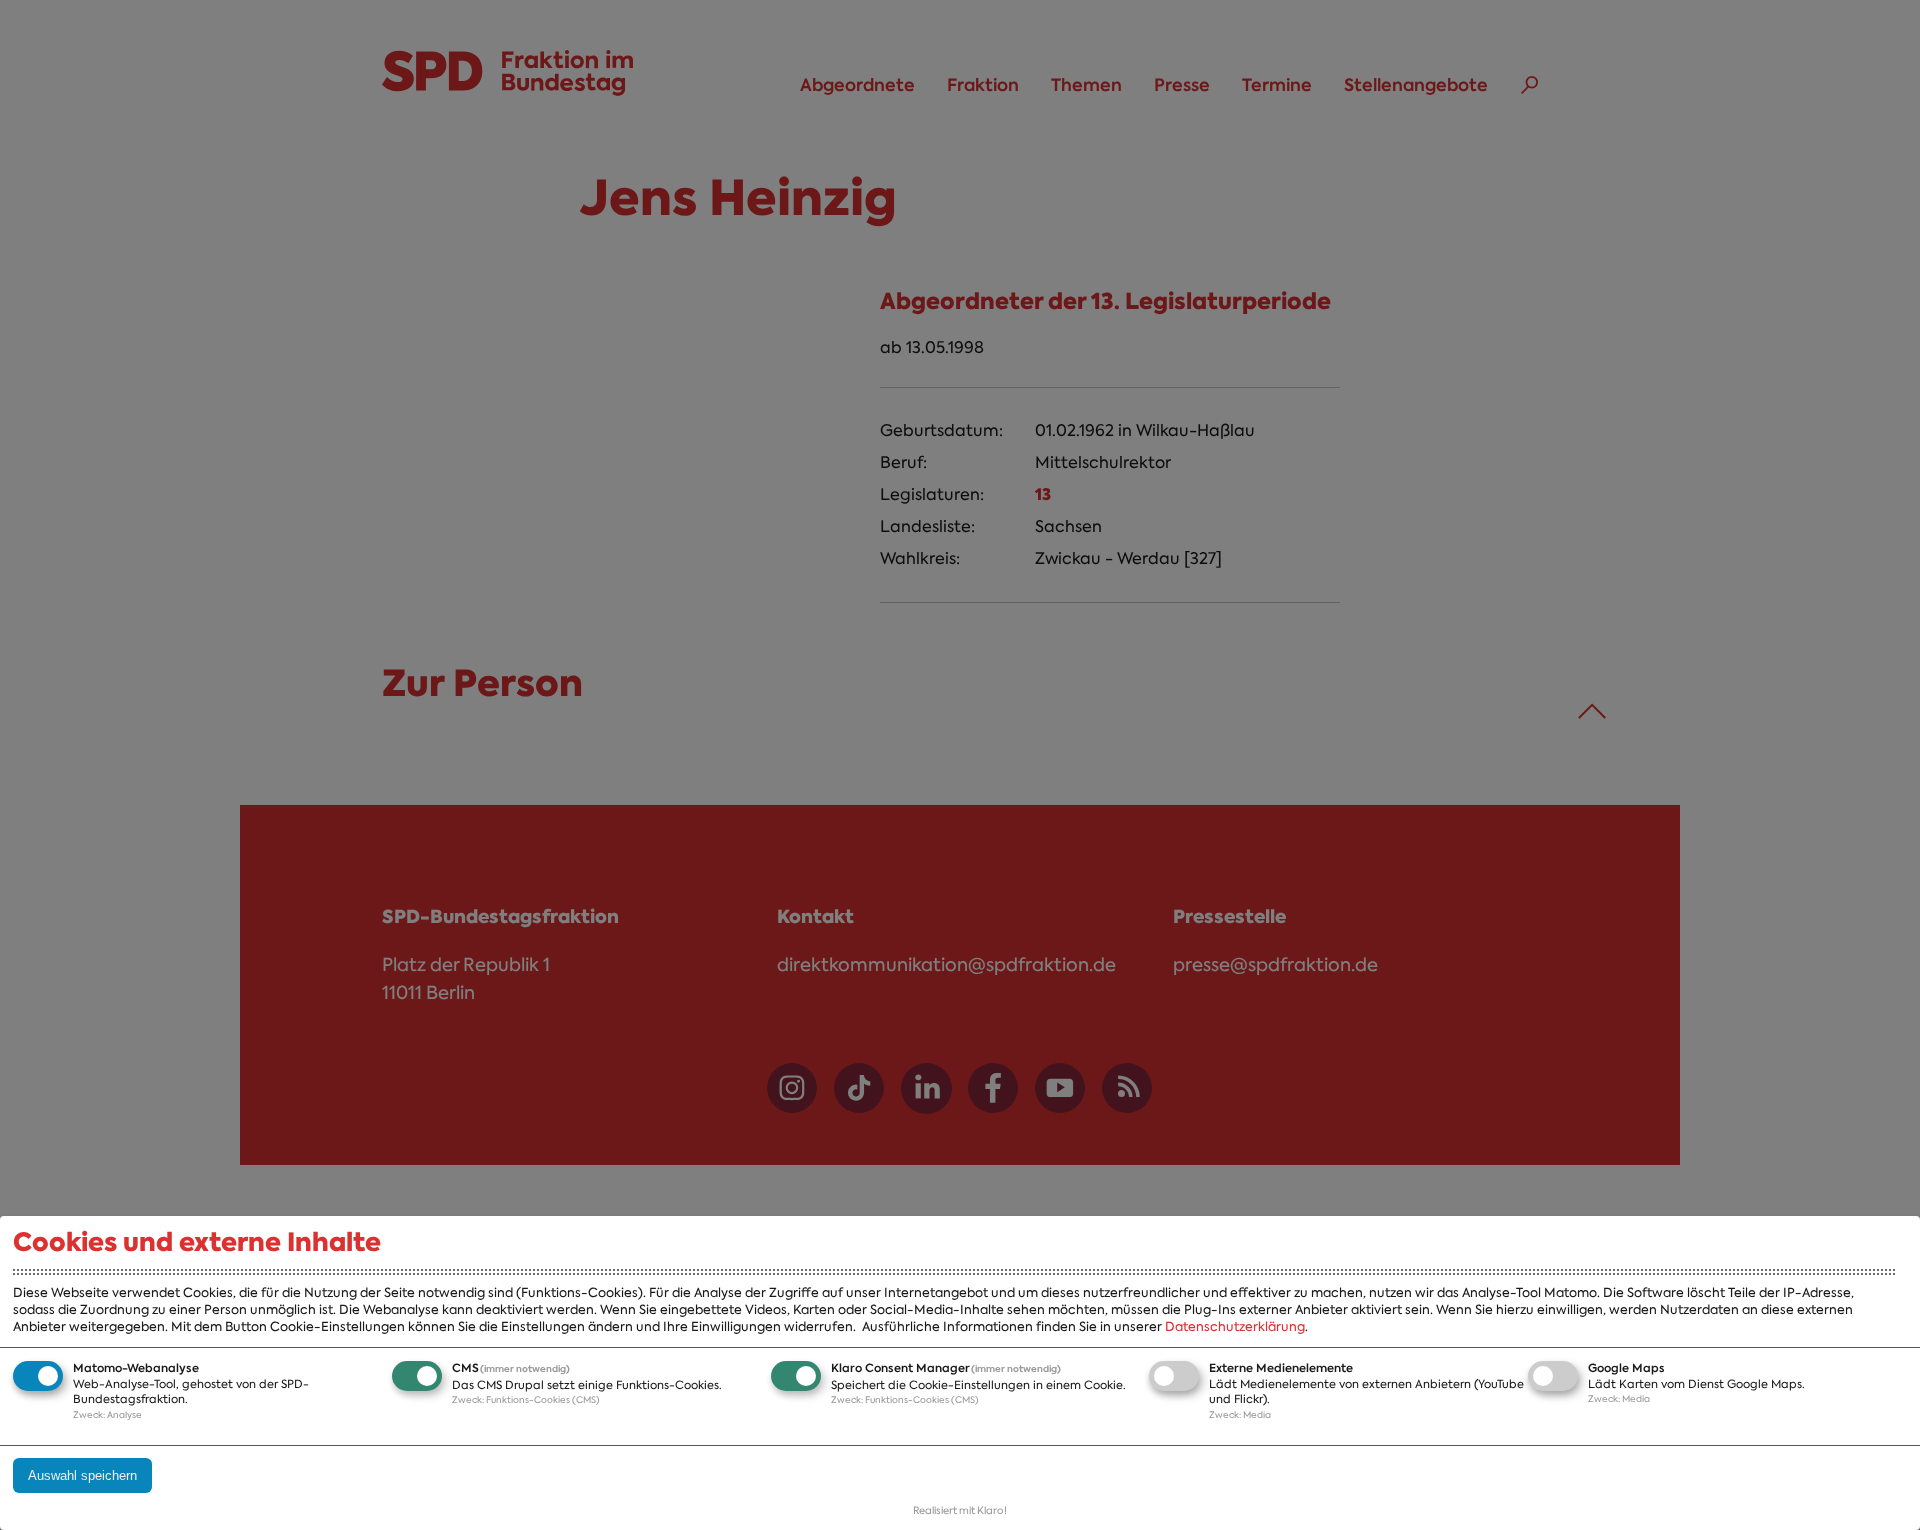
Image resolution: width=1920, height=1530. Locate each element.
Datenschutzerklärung (1235, 1326)
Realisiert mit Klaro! (960, 1510)
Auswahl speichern (82, 1475)
